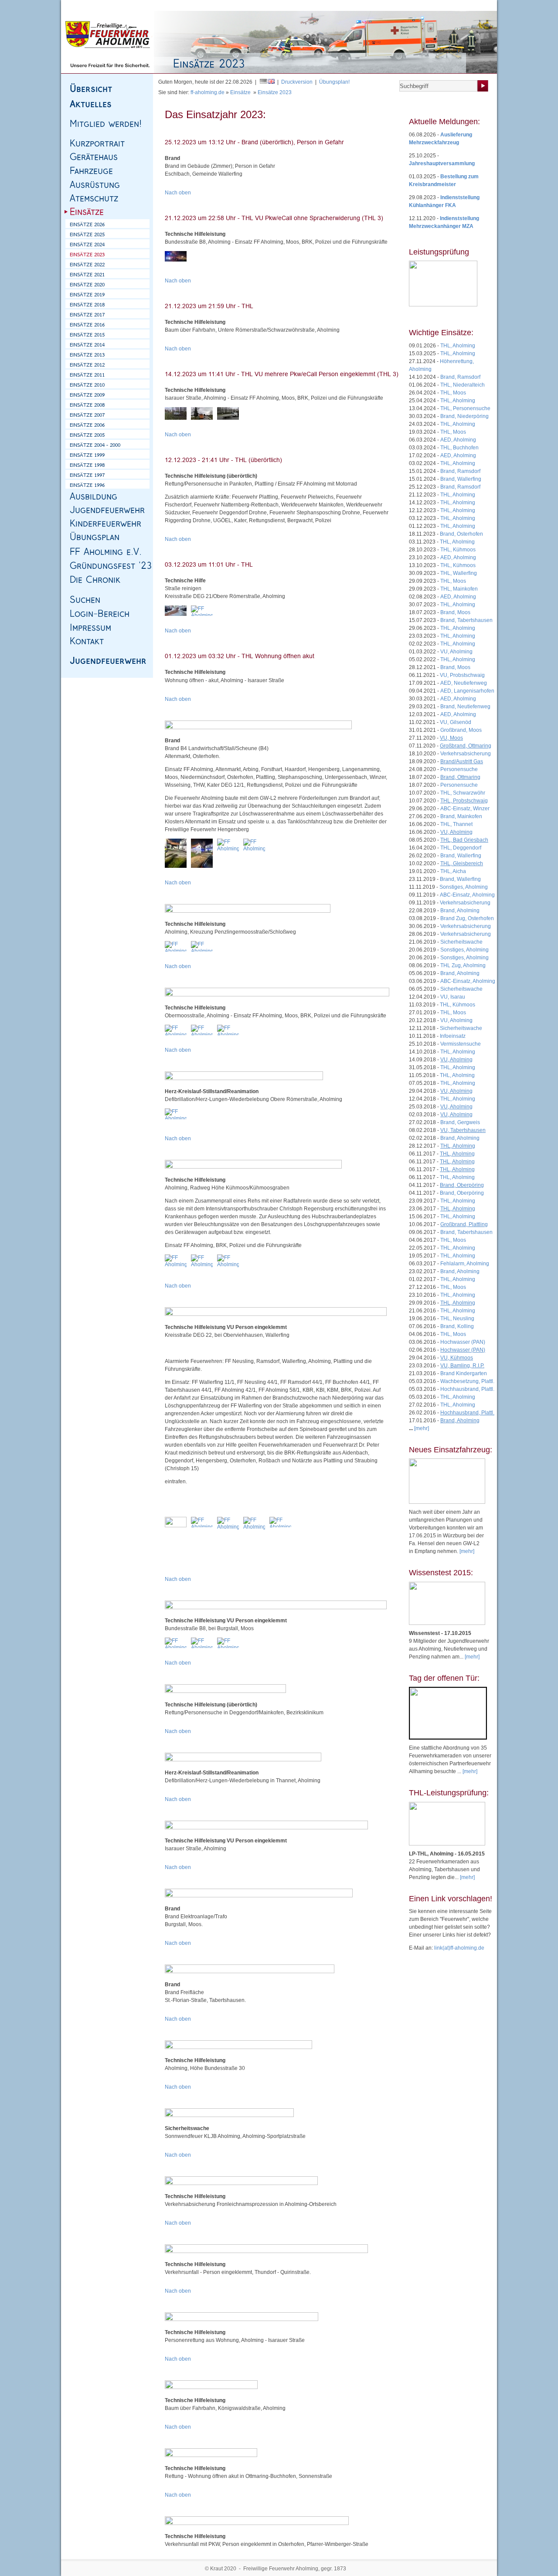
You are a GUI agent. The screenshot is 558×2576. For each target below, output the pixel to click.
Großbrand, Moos (461, 730)
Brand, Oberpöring (462, 1193)
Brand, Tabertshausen (466, 620)
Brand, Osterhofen (461, 534)
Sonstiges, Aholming (464, 887)
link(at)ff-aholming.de (459, 1948)
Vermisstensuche (461, 1044)
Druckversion (297, 82)
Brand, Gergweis (460, 1122)
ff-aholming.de (208, 92)
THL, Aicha (453, 871)
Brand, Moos (455, 612)
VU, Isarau (453, 997)
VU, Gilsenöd (456, 722)
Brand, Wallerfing (461, 479)
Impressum (140, 5)
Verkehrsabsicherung (466, 754)
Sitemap (113, 5)
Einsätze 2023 (275, 92)
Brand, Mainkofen (461, 816)
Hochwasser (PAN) (463, 1342)
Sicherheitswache (461, 942)
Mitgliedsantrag (453, 5)
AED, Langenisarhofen (467, 691)
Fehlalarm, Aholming (465, 1264)
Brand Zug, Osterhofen (467, 918)
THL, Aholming (458, 346)
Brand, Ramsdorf (460, 377)
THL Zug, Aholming (463, 965)
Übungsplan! (334, 82)
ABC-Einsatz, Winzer (465, 809)
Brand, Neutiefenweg (465, 707)
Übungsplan (416, 5)
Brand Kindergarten (464, 1373)
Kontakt (166, 5)
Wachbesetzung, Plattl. (467, 1381)
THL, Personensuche (465, 408)
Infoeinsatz (453, 1036)
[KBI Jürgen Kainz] (176, 413)
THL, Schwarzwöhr (463, 793)
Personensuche (459, 769)
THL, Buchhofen (459, 448)
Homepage (86, 5)
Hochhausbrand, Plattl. (467, 1389)
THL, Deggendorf (461, 848)
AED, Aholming (458, 440)
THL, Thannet (456, 824)
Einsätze (240, 92)
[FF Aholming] (176, 256)
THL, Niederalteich (463, 385)
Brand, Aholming (460, 911)
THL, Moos (453, 393)
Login (481, 5)
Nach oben (178, 193)
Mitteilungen (383, 5)
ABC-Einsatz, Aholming (467, 895)
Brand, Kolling (457, 1326)
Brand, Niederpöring (464, 416)
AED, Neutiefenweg (464, 683)
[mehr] (467, 1551)
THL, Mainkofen (459, 589)
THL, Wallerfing (459, 573)
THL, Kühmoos (458, 550)
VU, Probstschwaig (462, 675)
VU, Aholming (456, 652)
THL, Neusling (457, 1319)
